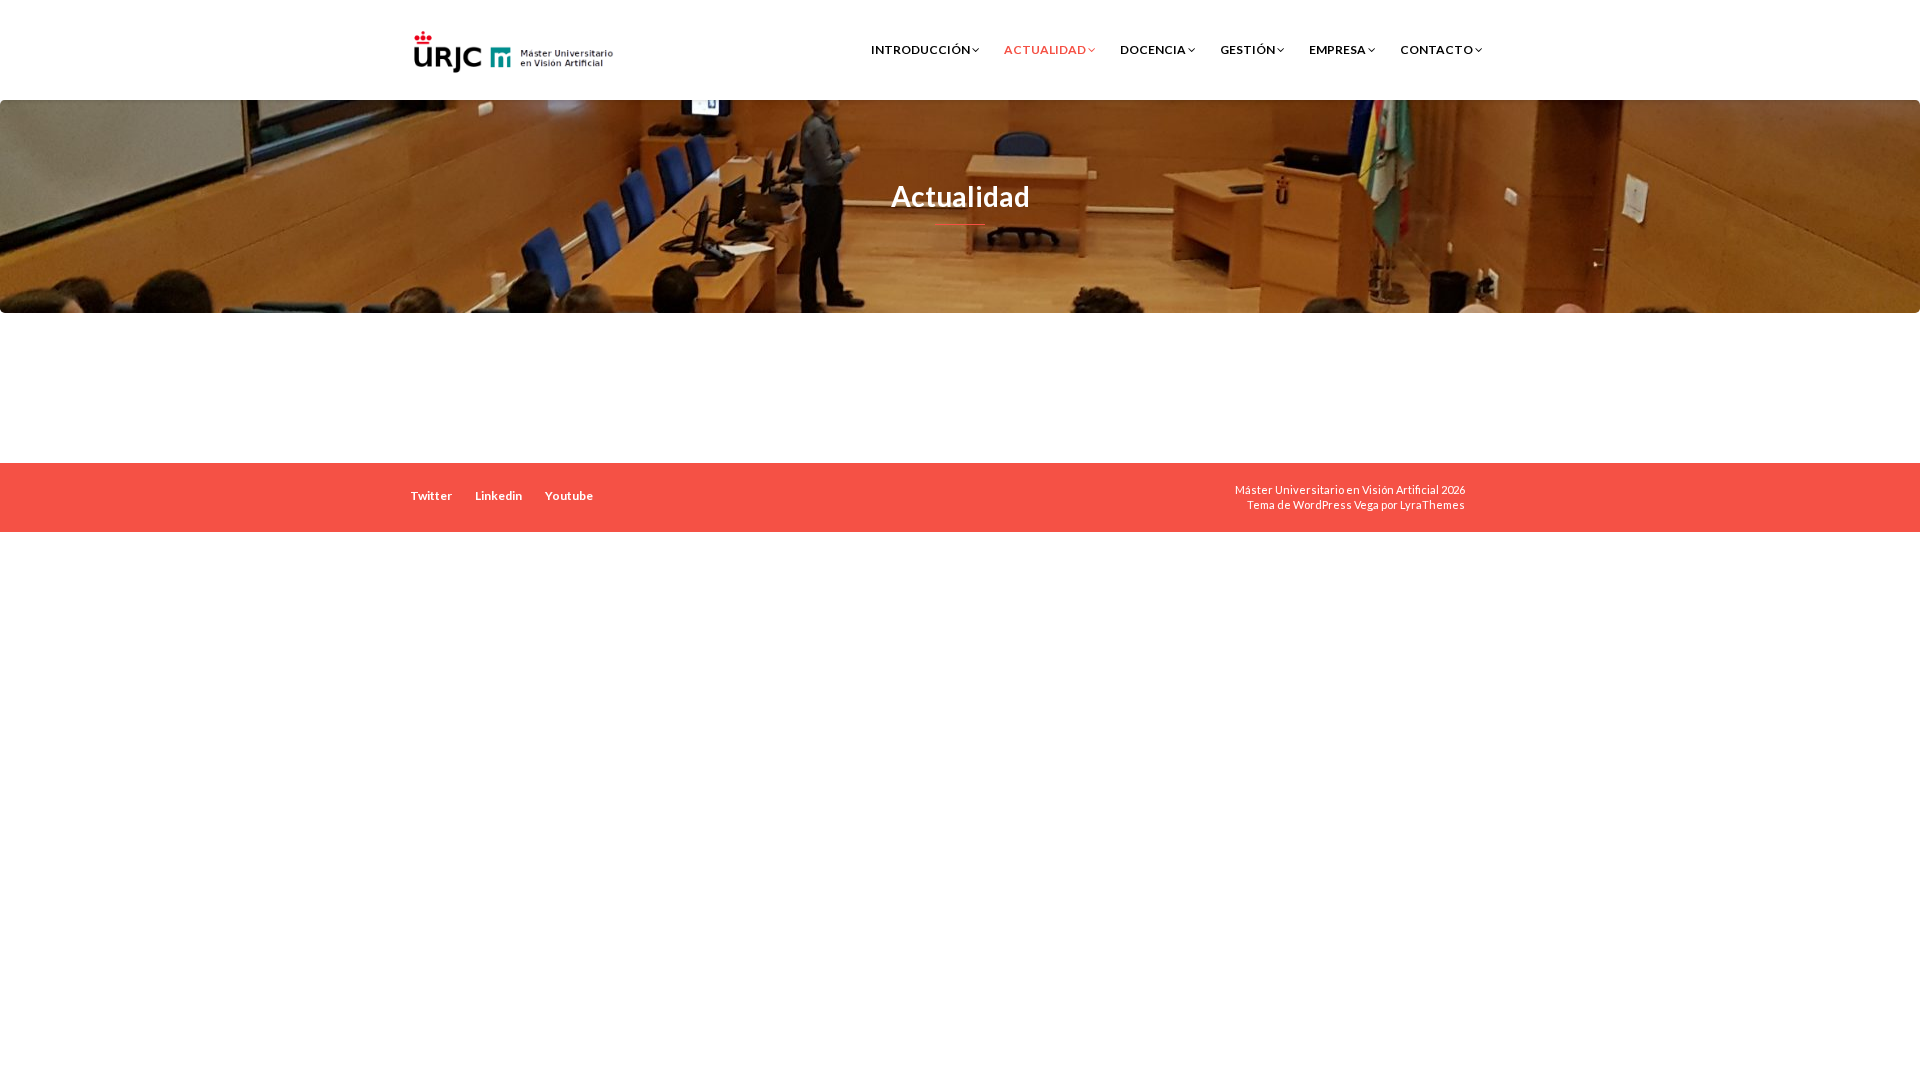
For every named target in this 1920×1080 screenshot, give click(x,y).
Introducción (921, 49)
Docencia (1154, 49)
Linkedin (498, 495)
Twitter (431, 495)
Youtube (569, 495)
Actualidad (1046, 49)
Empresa (1338, 49)
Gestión (1248, 49)
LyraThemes (1432, 504)
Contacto (1437, 49)
